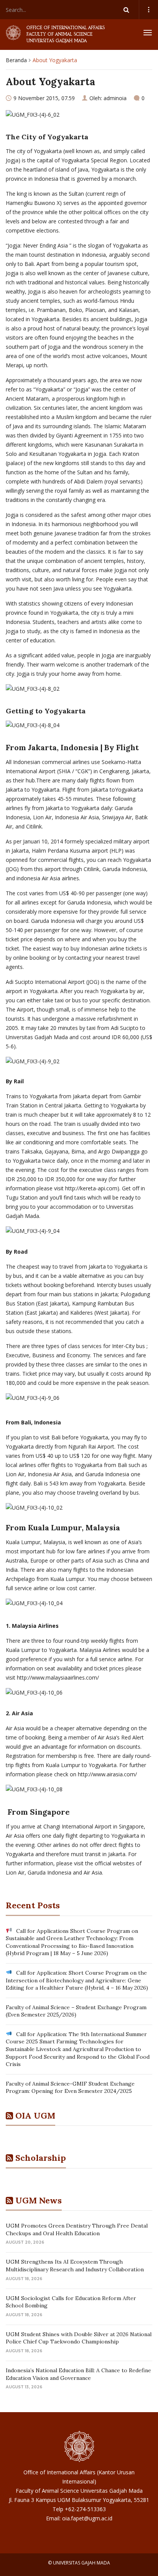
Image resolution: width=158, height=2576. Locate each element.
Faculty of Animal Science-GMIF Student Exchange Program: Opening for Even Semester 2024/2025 (70, 2088)
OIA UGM (35, 2116)
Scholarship (41, 2158)
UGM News (39, 2200)
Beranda (16, 60)
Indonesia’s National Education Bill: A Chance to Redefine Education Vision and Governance (78, 2374)
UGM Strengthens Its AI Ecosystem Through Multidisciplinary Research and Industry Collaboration (75, 2266)
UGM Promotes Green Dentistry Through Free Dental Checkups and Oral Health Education (77, 2229)
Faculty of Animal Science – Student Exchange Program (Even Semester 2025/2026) (76, 2011)
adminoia (115, 98)
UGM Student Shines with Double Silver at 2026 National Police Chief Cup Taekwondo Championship (79, 2338)
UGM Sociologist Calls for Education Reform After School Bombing (71, 2302)
